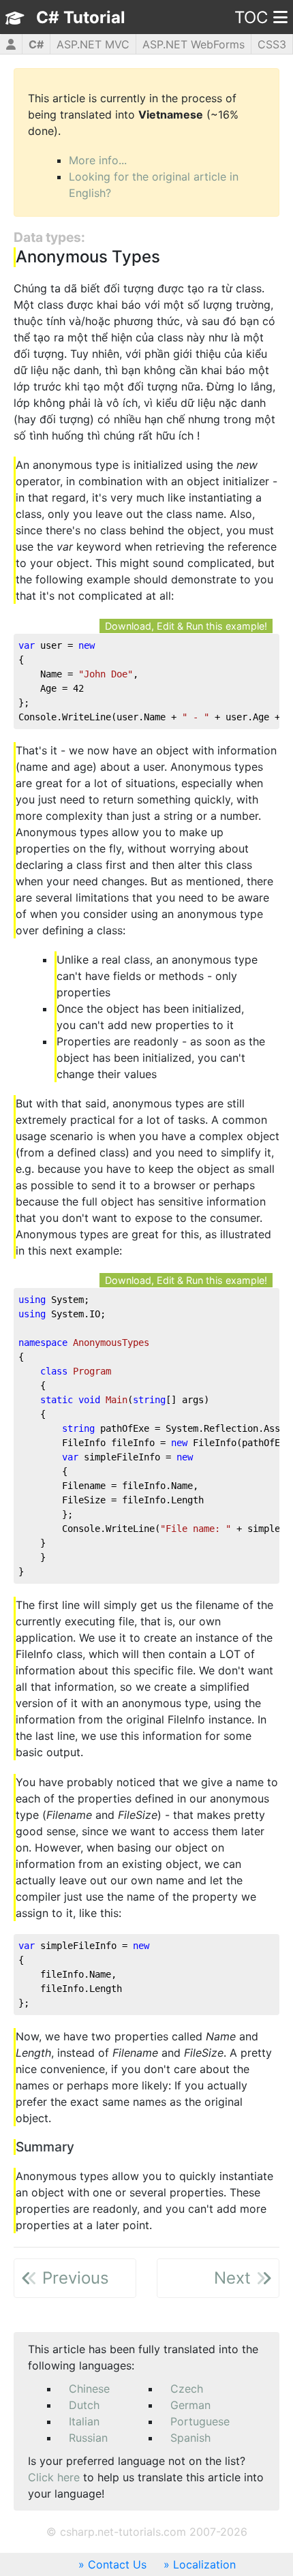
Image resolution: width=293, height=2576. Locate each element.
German (190, 2405)
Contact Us (117, 2564)
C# (36, 44)
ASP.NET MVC (93, 44)
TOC (251, 17)
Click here (54, 2477)
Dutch (84, 2405)
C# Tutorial (81, 17)
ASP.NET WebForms (194, 44)
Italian (84, 2421)
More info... (98, 160)
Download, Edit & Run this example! (186, 626)
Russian (88, 2438)
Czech (187, 2389)
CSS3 (272, 44)
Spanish (190, 2438)
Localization (204, 2564)
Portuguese (200, 2421)
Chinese (89, 2389)
